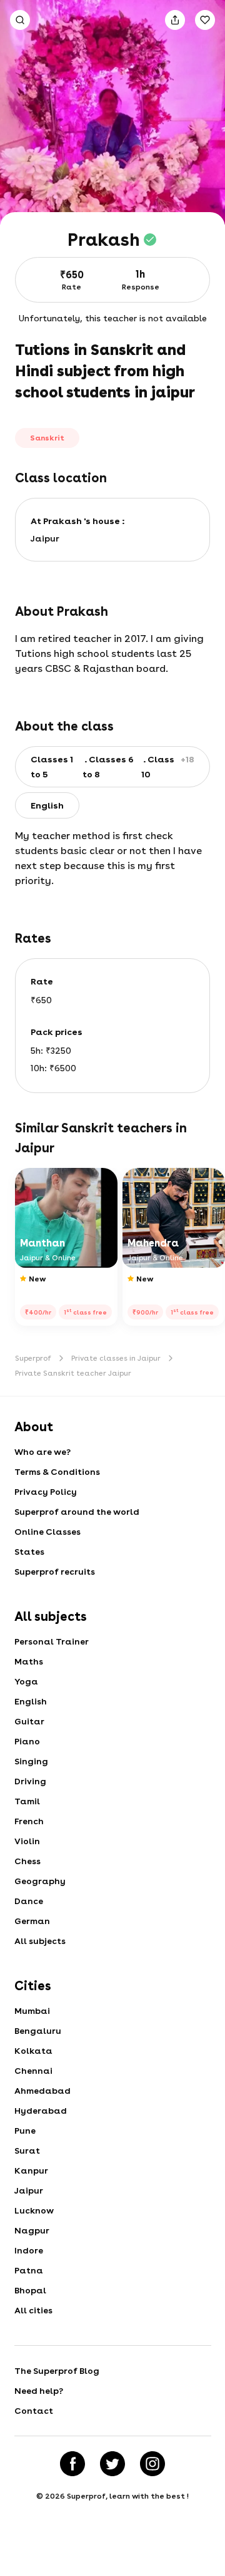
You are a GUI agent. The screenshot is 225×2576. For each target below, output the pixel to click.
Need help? (39, 2391)
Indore (29, 2250)
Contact (34, 2411)
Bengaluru (38, 2031)
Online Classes (47, 1532)
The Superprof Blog (57, 2371)
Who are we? (42, 1452)
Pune (25, 2131)
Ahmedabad (42, 2091)
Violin (27, 1841)
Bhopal (30, 2290)
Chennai (33, 2071)
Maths (29, 1661)
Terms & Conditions (57, 1472)
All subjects (40, 1941)
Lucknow (34, 2210)
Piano (27, 1741)
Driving (30, 1781)
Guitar (29, 1721)
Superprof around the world (77, 1512)
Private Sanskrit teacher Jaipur (73, 1373)
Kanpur (31, 2170)
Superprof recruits (55, 1572)
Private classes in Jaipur (116, 1358)
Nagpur (32, 2230)
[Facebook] (72, 2464)
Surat (27, 2151)
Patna (29, 2270)
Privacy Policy (46, 1492)
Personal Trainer (52, 1641)
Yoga (26, 1681)
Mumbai (32, 2011)
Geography (40, 1881)
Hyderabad (41, 2111)
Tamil (27, 1801)
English (31, 1701)
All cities (33, 2310)
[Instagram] (152, 2464)
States (29, 1552)
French (29, 1821)
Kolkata (33, 2051)
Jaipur (29, 2190)
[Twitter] (112, 2464)
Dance (29, 1901)
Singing (31, 1761)
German (32, 1921)
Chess (27, 1861)
